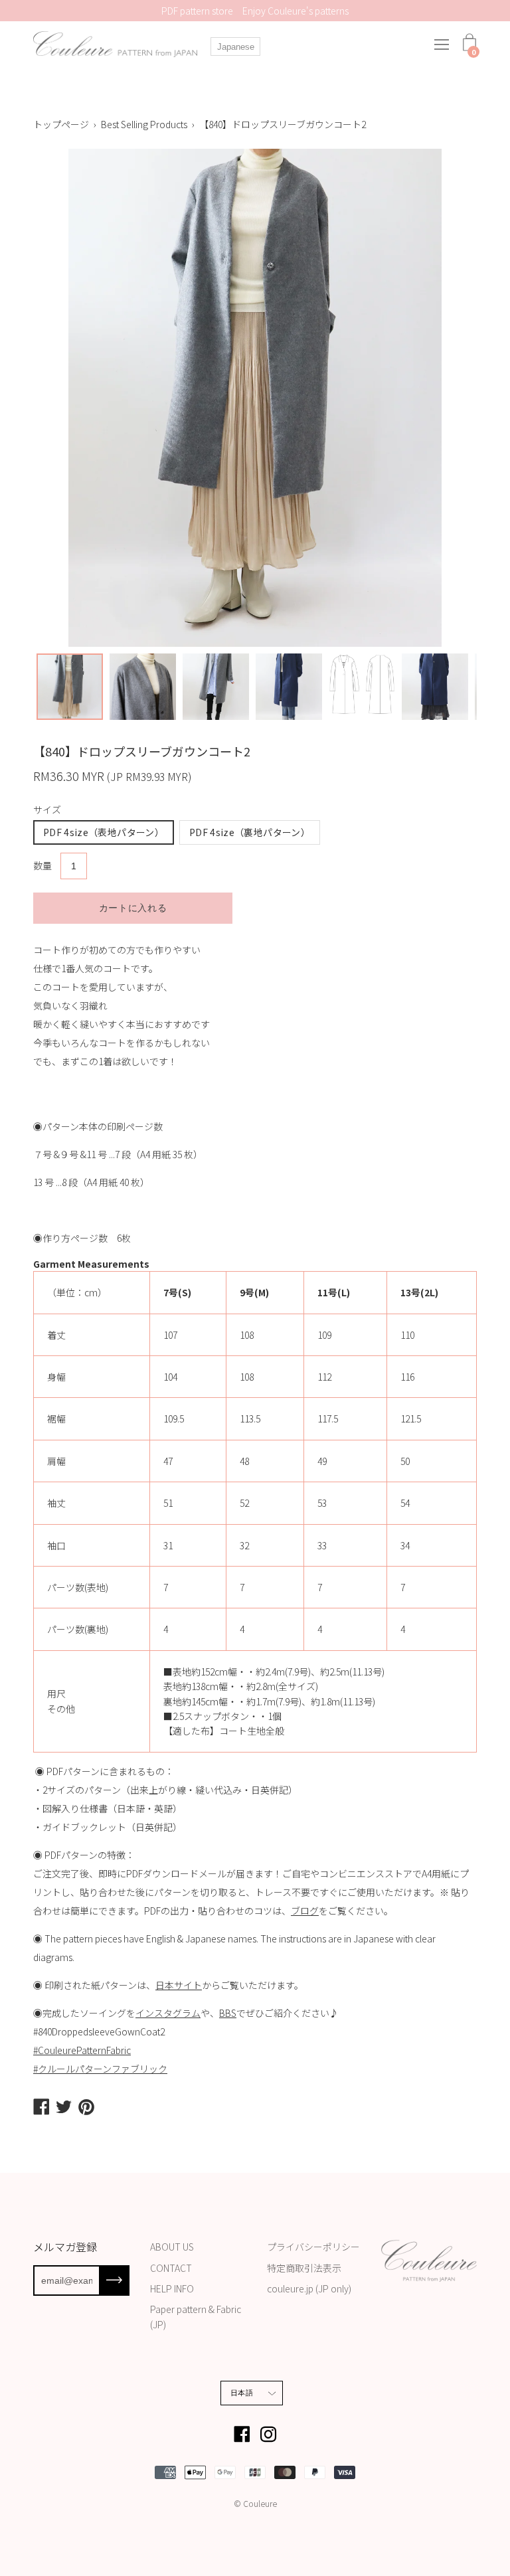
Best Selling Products (144, 124)
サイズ (47, 810)
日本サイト (179, 1985)
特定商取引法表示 (304, 2268)
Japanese (236, 47)
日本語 (242, 2393)
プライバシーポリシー (313, 2247)
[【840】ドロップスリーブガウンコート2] (70, 687)
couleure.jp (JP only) (309, 2288)
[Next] (477, 398)
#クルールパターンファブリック (100, 2069)
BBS (228, 2013)
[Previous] (33, 398)
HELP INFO (172, 2288)
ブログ (305, 1911)
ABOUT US (172, 2247)
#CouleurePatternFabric (82, 2050)
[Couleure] (116, 44)
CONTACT (171, 2268)
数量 (42, 865)
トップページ (61, 124)
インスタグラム (168, 2013)
